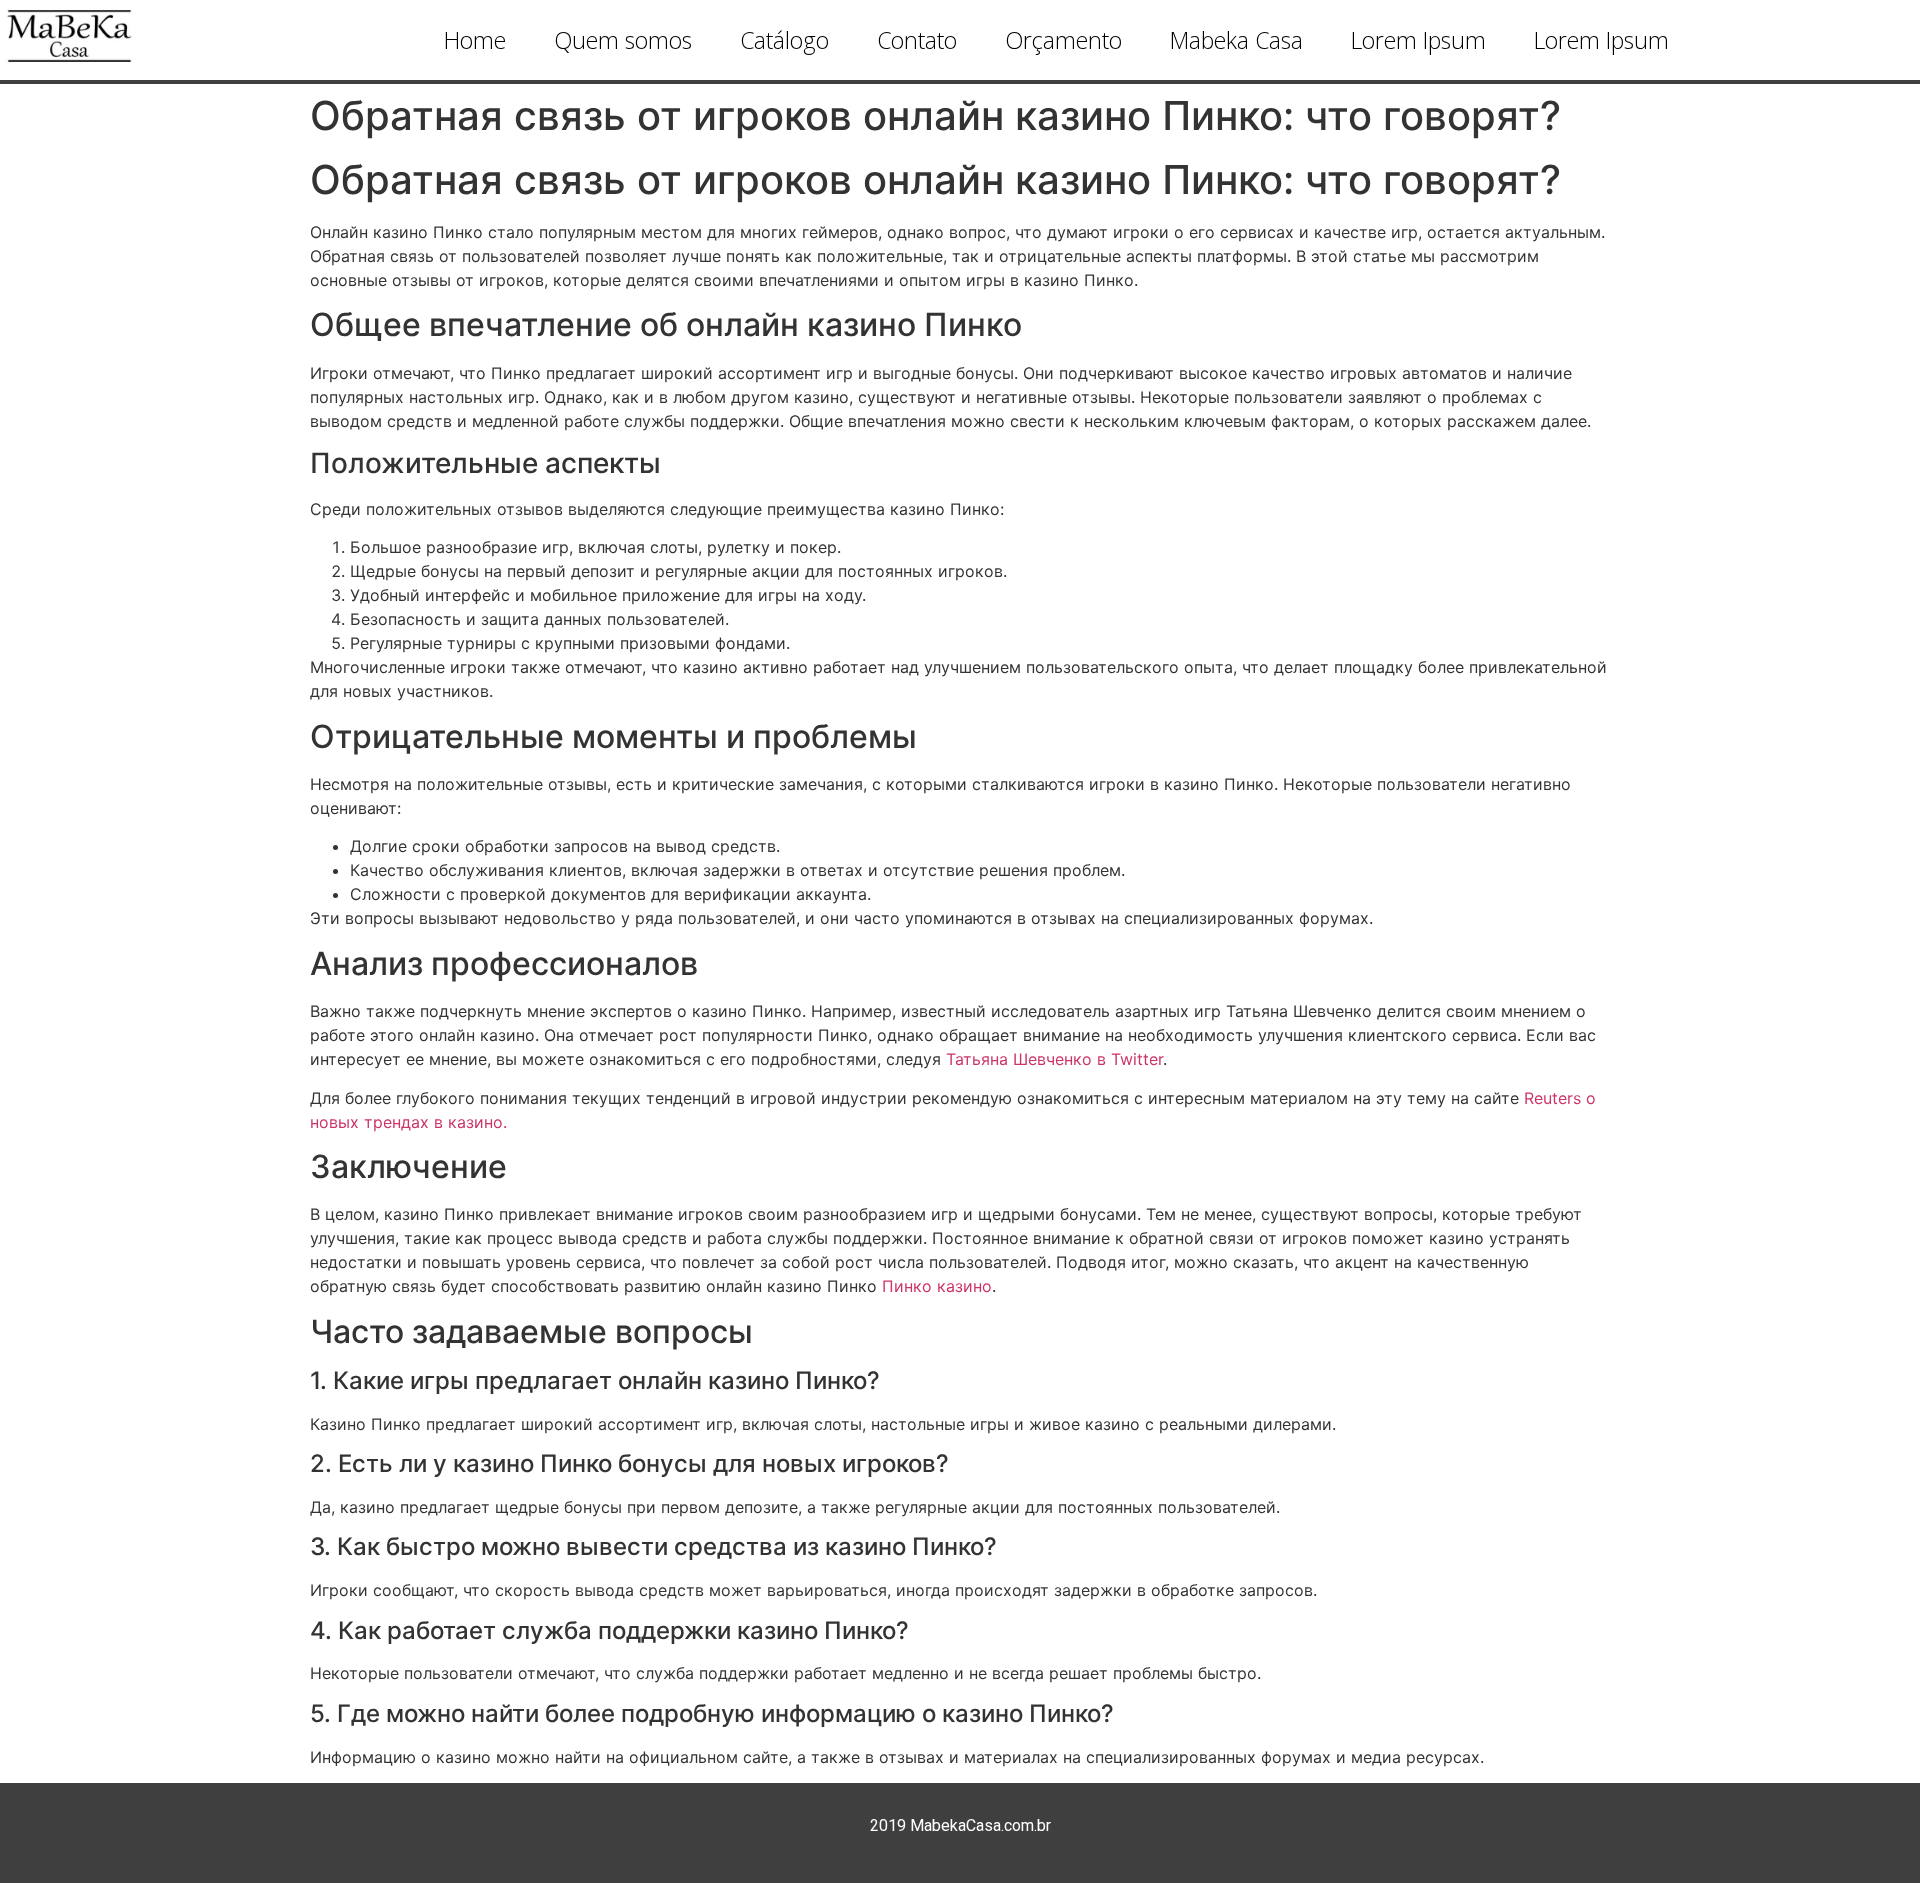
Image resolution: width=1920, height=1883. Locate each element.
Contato (917, 40)
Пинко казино (937, 1286)
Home (475, 40)
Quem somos (623, 40)
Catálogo (784, 40)
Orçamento (1063, 40)
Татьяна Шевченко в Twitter (1054, 1059)
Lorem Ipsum (1418, 40)
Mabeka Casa (1236, 40)
